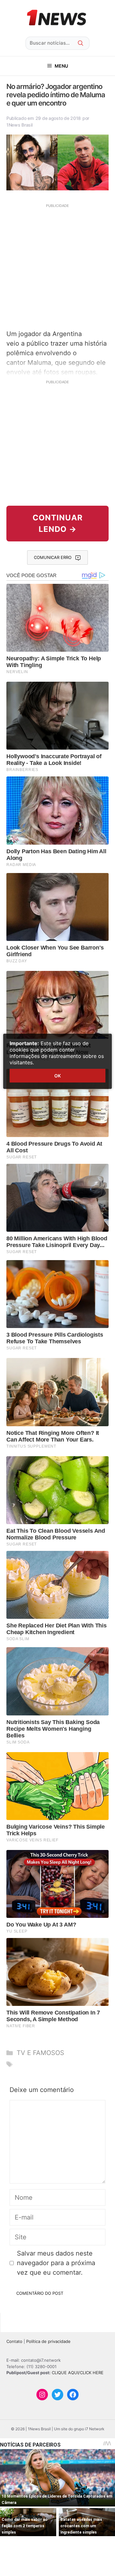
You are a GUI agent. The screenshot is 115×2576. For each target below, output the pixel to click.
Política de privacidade (48, 2341)
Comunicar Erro (53, 557)
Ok (57, 1076)
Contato (14, 2341)
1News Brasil (19, 125)
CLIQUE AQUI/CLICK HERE (78, 2373)
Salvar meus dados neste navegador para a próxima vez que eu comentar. (56, 2263)
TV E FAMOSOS (40, 2053)
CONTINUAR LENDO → (58, 523)
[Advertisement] (57, 266)
